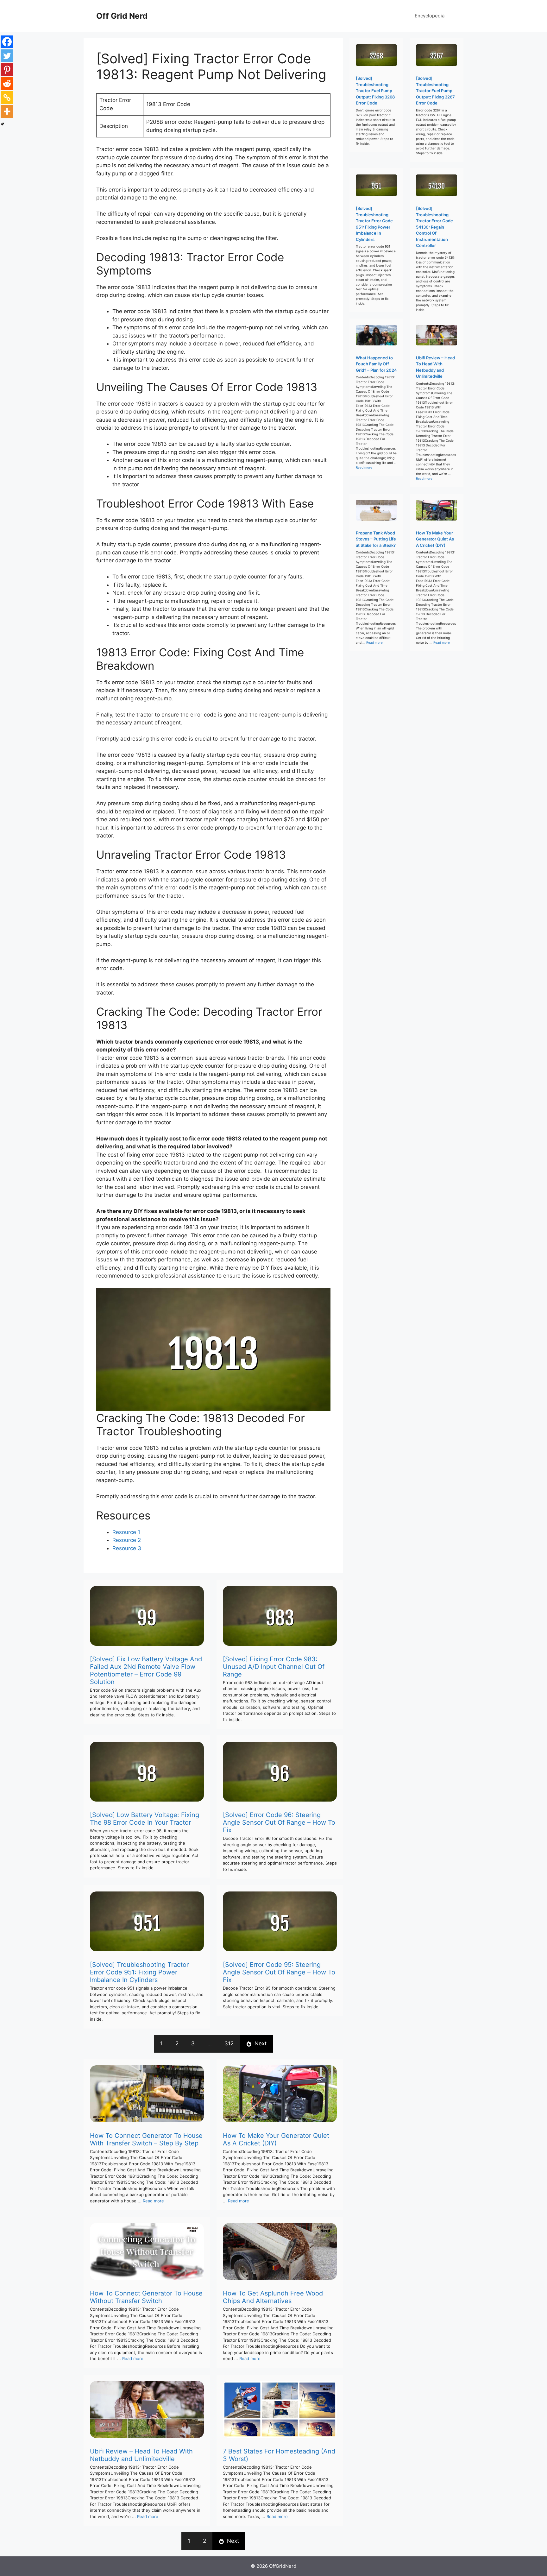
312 (229, 2043)
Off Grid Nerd (122, 16)
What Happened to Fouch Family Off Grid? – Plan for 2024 (376, 364)
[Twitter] (7, 56)
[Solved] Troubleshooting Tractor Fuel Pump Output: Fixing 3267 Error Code (435, 91)
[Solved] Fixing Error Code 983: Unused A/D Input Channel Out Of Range (274, 1667)
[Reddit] (7, 84)
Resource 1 (126, 1532)
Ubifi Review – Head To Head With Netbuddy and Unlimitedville (141, 2455)
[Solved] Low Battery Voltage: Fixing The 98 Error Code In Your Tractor (145, 1819)
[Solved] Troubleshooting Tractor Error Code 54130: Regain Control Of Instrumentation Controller (434, 227)
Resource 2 (127, 1540)
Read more (153, 2201)
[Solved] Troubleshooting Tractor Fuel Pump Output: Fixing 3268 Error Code (375, 91)
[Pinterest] (7, 70)
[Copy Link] (7, 98)
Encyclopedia (430, 16)
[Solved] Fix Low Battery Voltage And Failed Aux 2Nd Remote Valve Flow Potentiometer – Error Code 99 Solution (146, 1670)
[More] (7, 111)
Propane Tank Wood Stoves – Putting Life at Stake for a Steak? (376, 539)
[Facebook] (7, 42)
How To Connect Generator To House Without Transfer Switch (146, 2297)
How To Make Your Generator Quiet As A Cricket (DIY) (276, 2139)
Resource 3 (127, 1548)
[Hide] (3, 124)
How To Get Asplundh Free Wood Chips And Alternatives (273, 2297)
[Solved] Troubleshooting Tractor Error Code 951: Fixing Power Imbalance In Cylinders (139, 1972)
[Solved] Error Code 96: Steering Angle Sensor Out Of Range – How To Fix (279, 1822)
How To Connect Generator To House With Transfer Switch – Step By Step (146, 2139)
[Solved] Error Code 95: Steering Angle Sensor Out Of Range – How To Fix (279, 1972)
